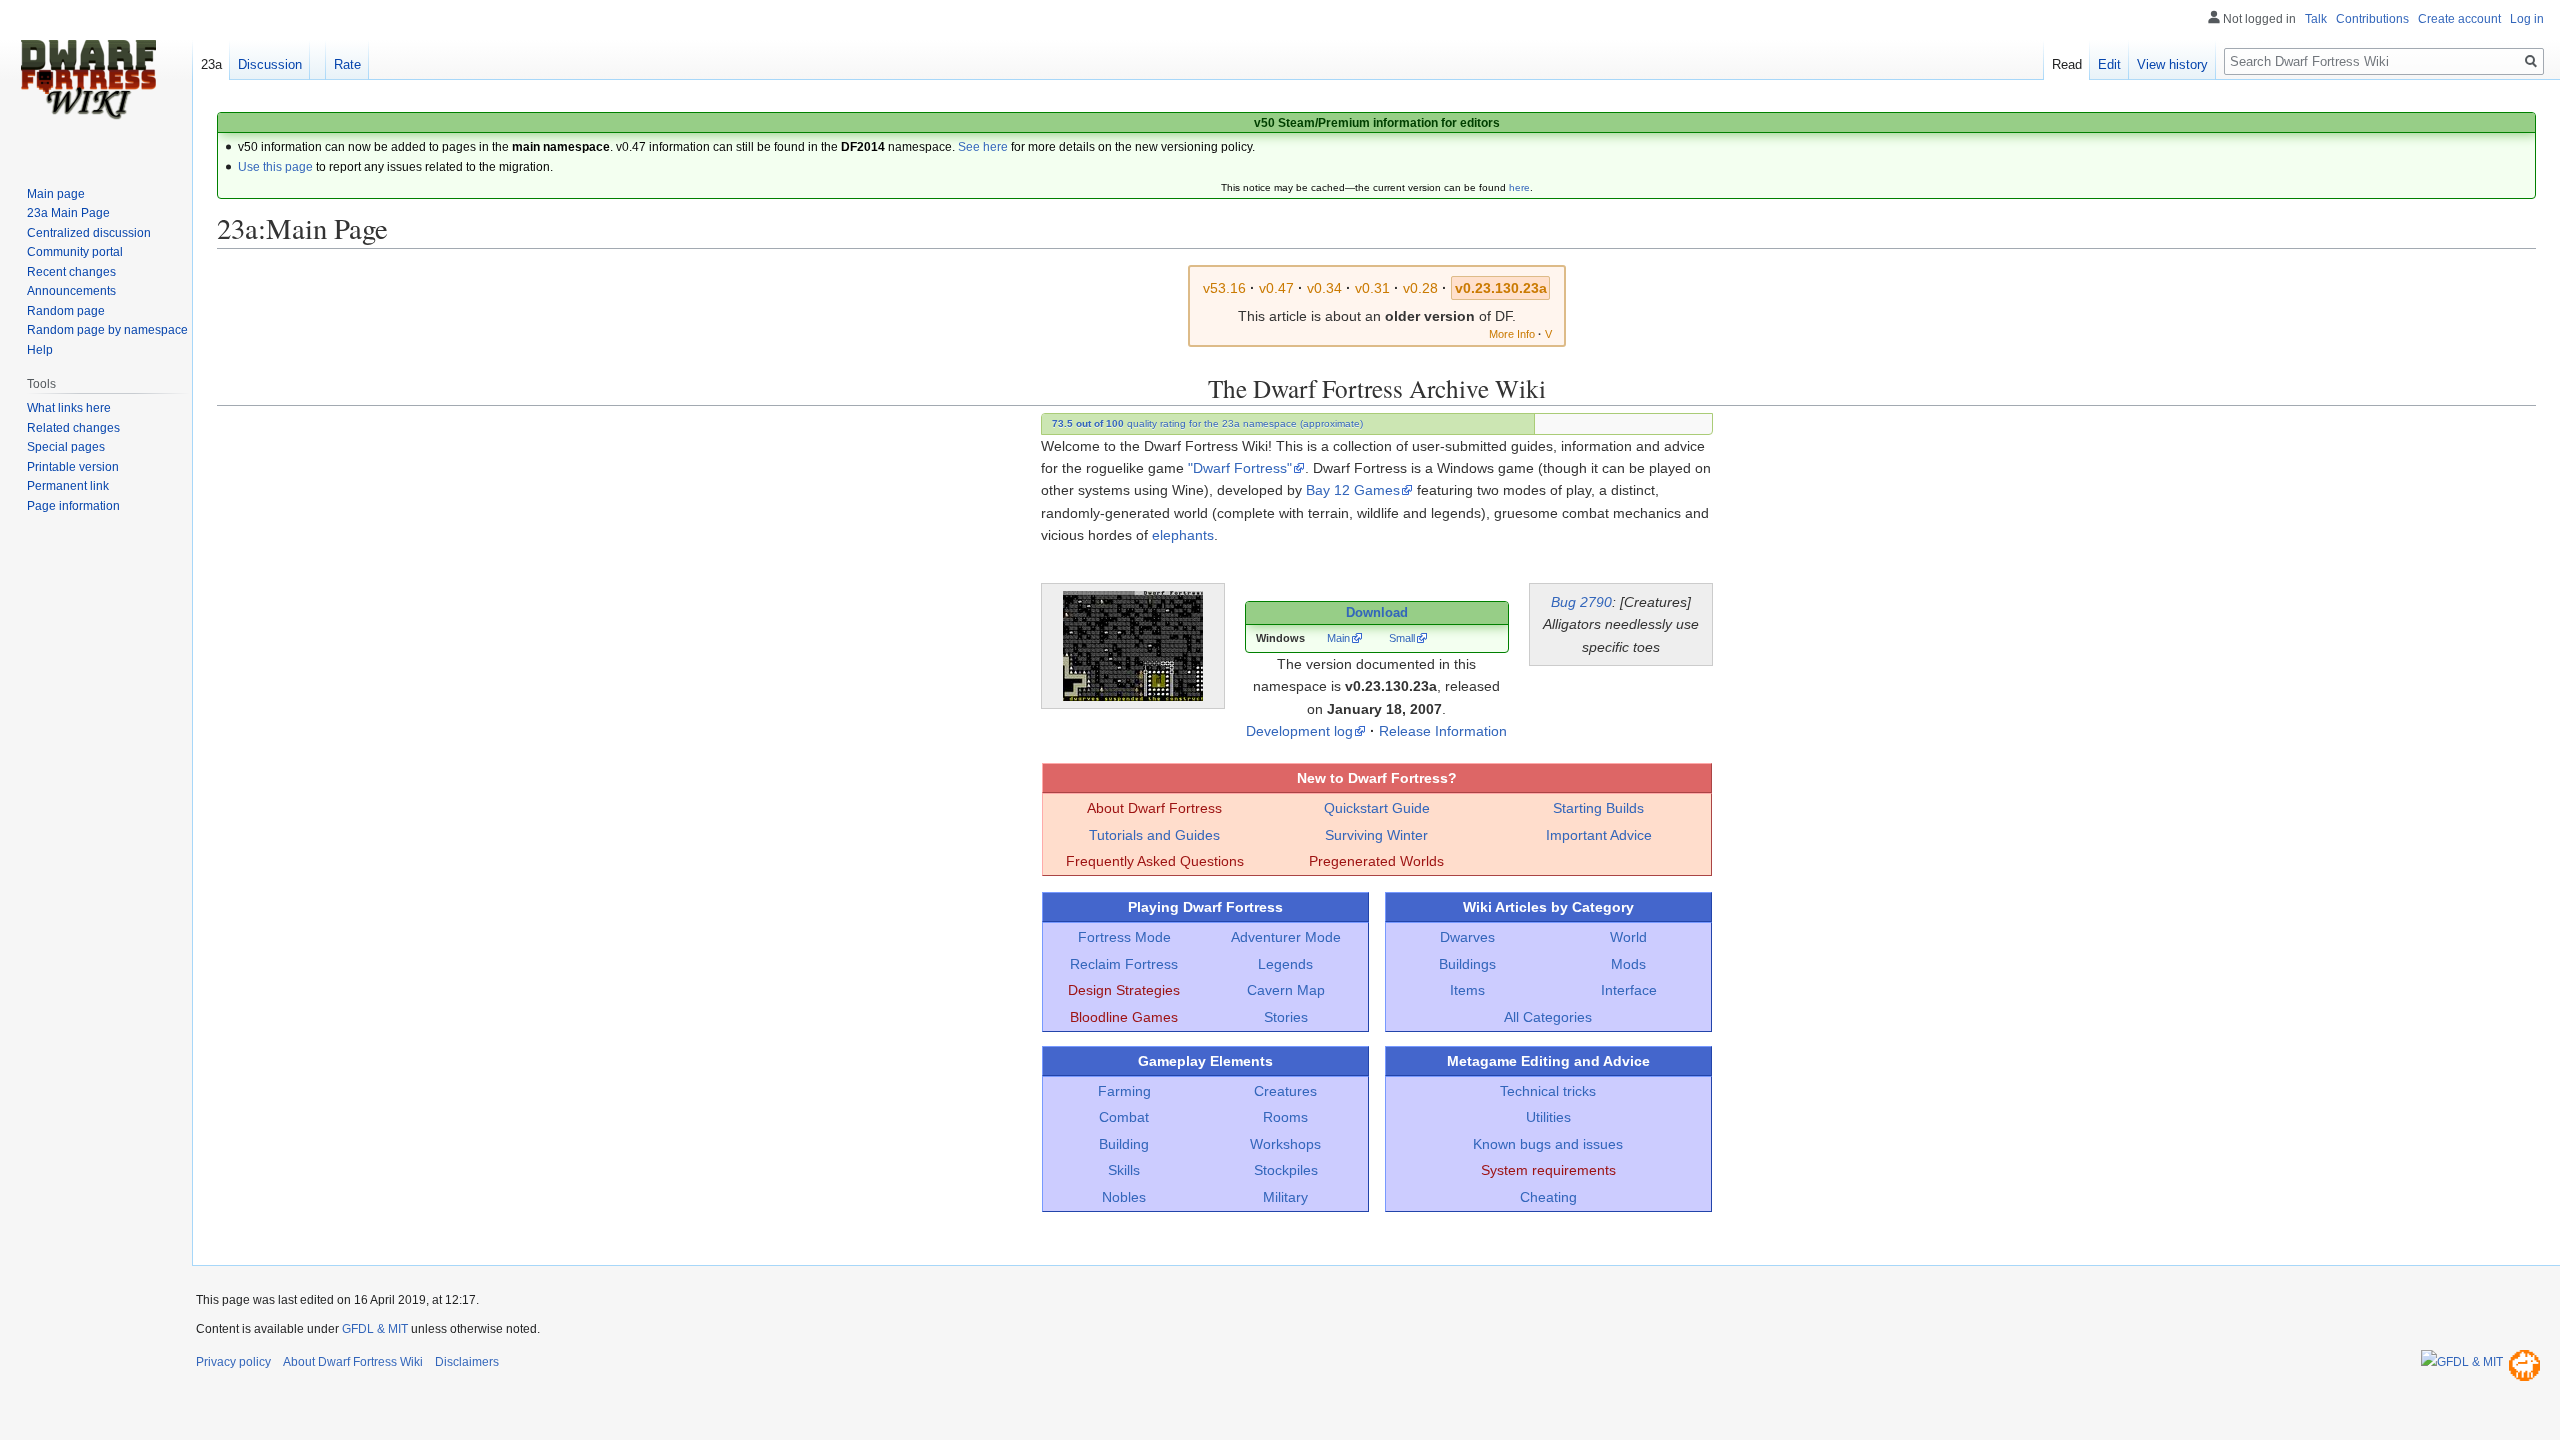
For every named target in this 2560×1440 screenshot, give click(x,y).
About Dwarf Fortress (1154, 808)
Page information (73, 506)
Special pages (66, 447)
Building (1124, 1144)
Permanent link (68, 486)
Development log (1299, 731)
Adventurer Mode (1286, 937)
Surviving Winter (1376, 835)
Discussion (270, 64)
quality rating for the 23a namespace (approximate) (1207, 423)
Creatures (1285, 1091)
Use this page (275, 167)
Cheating (1548, 1197)
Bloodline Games (1124, 1017)
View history (2172, 64)
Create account (2459, 19)
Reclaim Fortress (1124, 964)
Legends (1285, 964)
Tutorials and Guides (1154, 835)
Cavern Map (1286, 990)
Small (1402, 638)
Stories (1286, 1017)
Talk (2316, 19)
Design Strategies (1124, 990)
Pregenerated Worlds (1376, 861)
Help (40, 350)
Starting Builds (1598, 808)
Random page (66, 311)
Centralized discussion (89, 233)
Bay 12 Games (1353, 490)
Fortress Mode (1124, 937)
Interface (1629, 990)
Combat (1124, 1117)
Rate (347, 64)
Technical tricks (1548, 1091)
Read (2067, 64)
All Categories (1548, 1017)
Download (1377, 613)
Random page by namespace (107, 330)
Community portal (75, 252)
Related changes (73, 428)
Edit (2109, 64)
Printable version (73, 467)
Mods (1628, 964)
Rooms (1285, 1117)
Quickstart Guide (1377, 808)
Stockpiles (1286, 1170)
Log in (2527, 19)
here (1519, 187)
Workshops (1285, 1144)
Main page (56, 194)
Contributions (2372, 19)
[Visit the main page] (88, 80)
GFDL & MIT (375, 1329)
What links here (69, 408)
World (1628, 937)
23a (211, 64)
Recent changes (71, 272)
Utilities (1548, 1117)
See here (983, 147)
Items (1467, 990)
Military (1285, 1197)
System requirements (1548, 1170)
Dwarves (1467, 937)
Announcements (71, 291)
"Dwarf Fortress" (1240, 468)
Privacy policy (233, 1362)
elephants (1183, 535)
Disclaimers (467, 1362)
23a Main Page (68, 213)
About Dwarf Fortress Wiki (353, 1362)
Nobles (1124, 1197)
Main (1338, 638)
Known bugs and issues (1548, 1144)
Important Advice (1599, 835)
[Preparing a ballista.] (1133, 645)
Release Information (1443, 731)
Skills (1124, 1170)
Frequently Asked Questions (1155, 861)
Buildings (1467, 964)
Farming (1124, 1091)
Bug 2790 (1581, 602)
